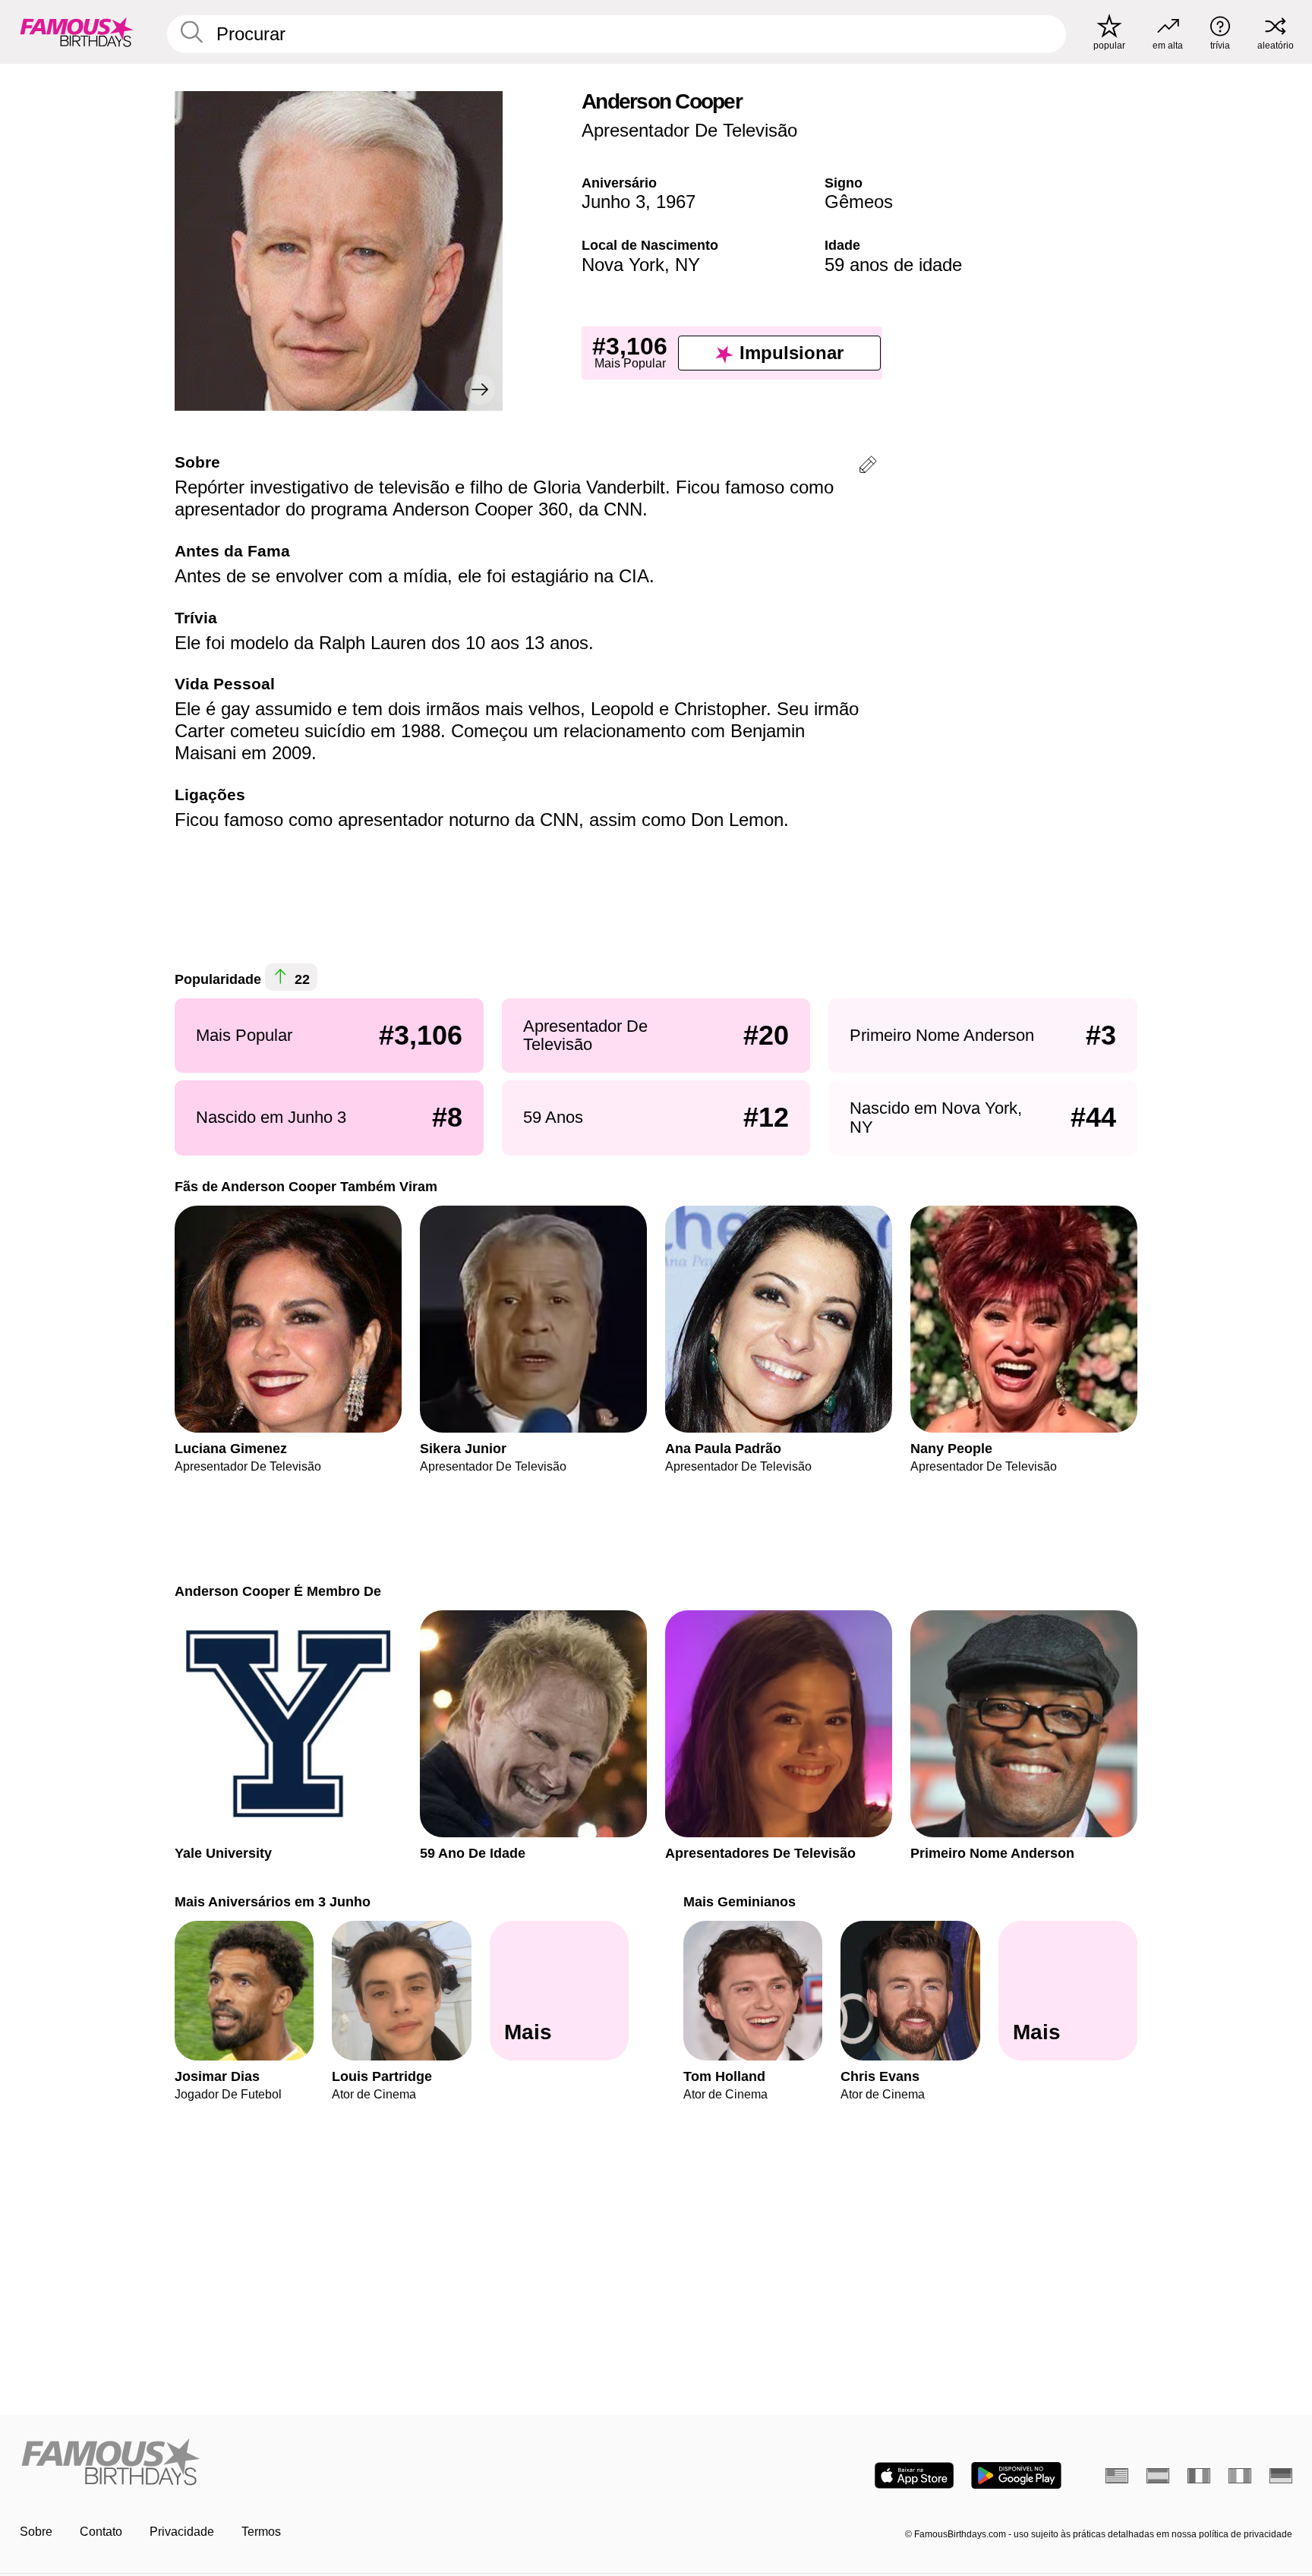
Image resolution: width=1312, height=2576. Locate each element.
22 (300, 980)
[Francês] (1199, 2476)
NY (688, 265)
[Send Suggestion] (868, 467)
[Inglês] (1117, 2476)
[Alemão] (1281, 2476)
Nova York (623, 265)
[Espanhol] (1158, 2476)
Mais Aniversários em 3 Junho (273, 1901)
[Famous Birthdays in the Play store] (1016, 2475)
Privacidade (182, 2532)
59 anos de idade (893, 265)
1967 (676, 202)
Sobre (36, 2532)
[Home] (333, 2463)
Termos (261, 2532)
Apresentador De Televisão (689, 130)
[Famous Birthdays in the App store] (914, 2475)
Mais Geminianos (740, 1901)
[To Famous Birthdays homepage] (77, 32)
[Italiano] (1240, 2476)
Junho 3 (613, 202)
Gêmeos (859, 202)
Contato (101, 2532)
